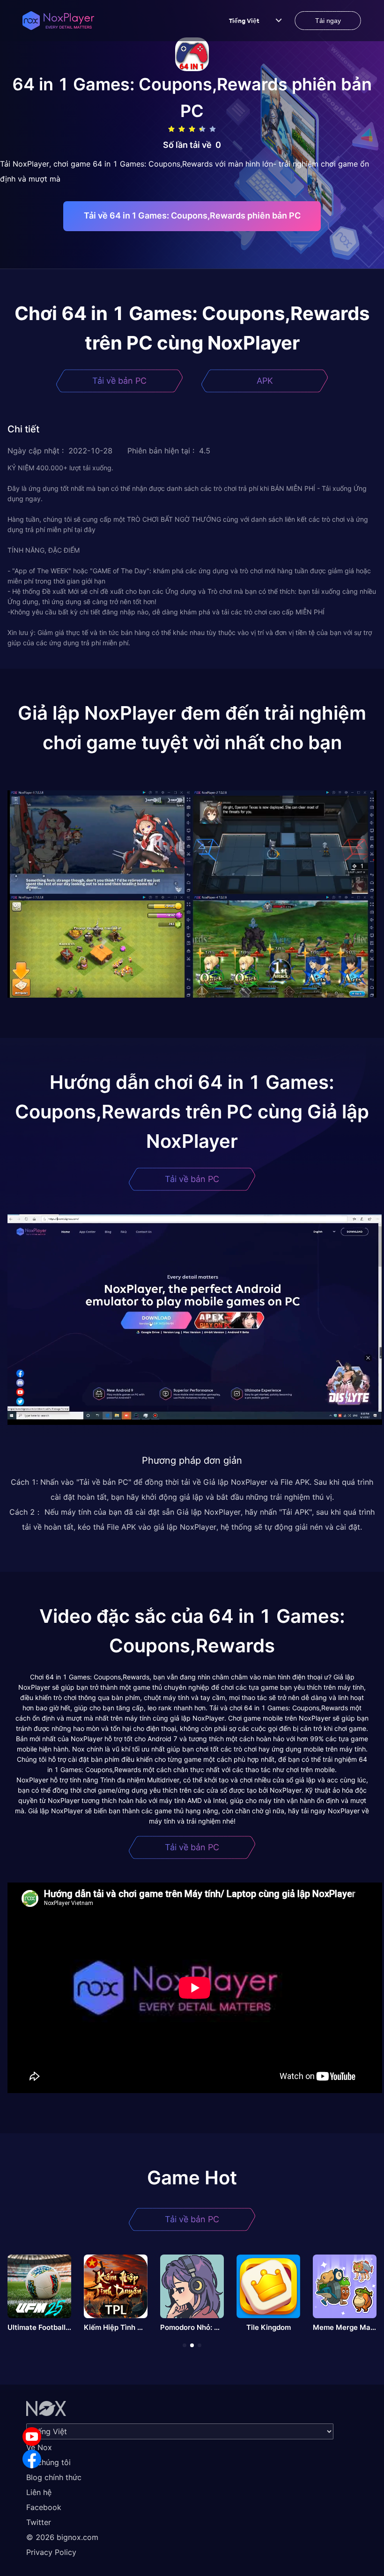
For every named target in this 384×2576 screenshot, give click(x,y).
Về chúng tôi (48, 2462)
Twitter (39, 2522)
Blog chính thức (54, 2477)
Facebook (44, 2507)
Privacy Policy (51, 2552)
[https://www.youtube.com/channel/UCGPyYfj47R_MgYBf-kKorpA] (32, 2437)
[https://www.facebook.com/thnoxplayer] (32, 2459)
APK (265, 381)
